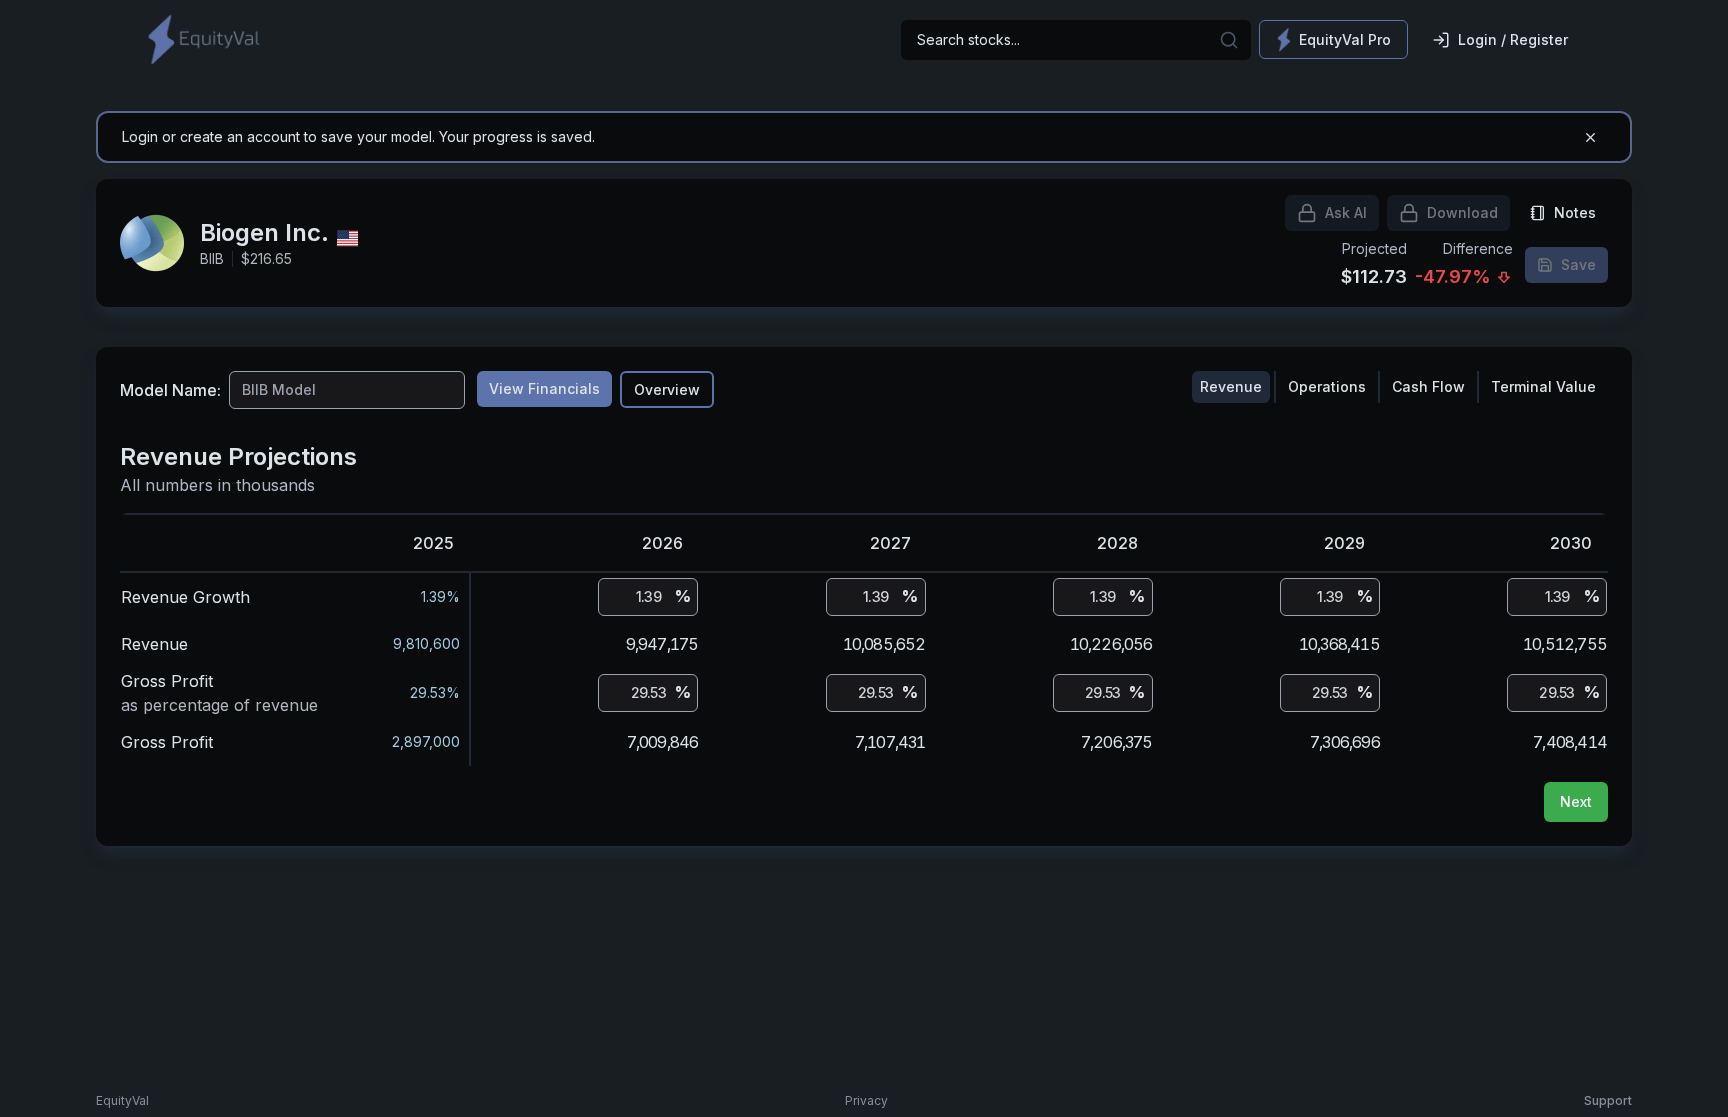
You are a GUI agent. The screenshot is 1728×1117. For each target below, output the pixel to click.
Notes (1575, 212)
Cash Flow (1428, 386)
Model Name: (170, 390)
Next (1576, 801)
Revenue (1231, 386)
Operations (1327, 386)
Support (1608, 1100)
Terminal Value (1543, 386)
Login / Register (1513, 39)
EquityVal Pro (1345, 39)
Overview (667, 389)
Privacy (866, 1100)
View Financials (544, 388)
